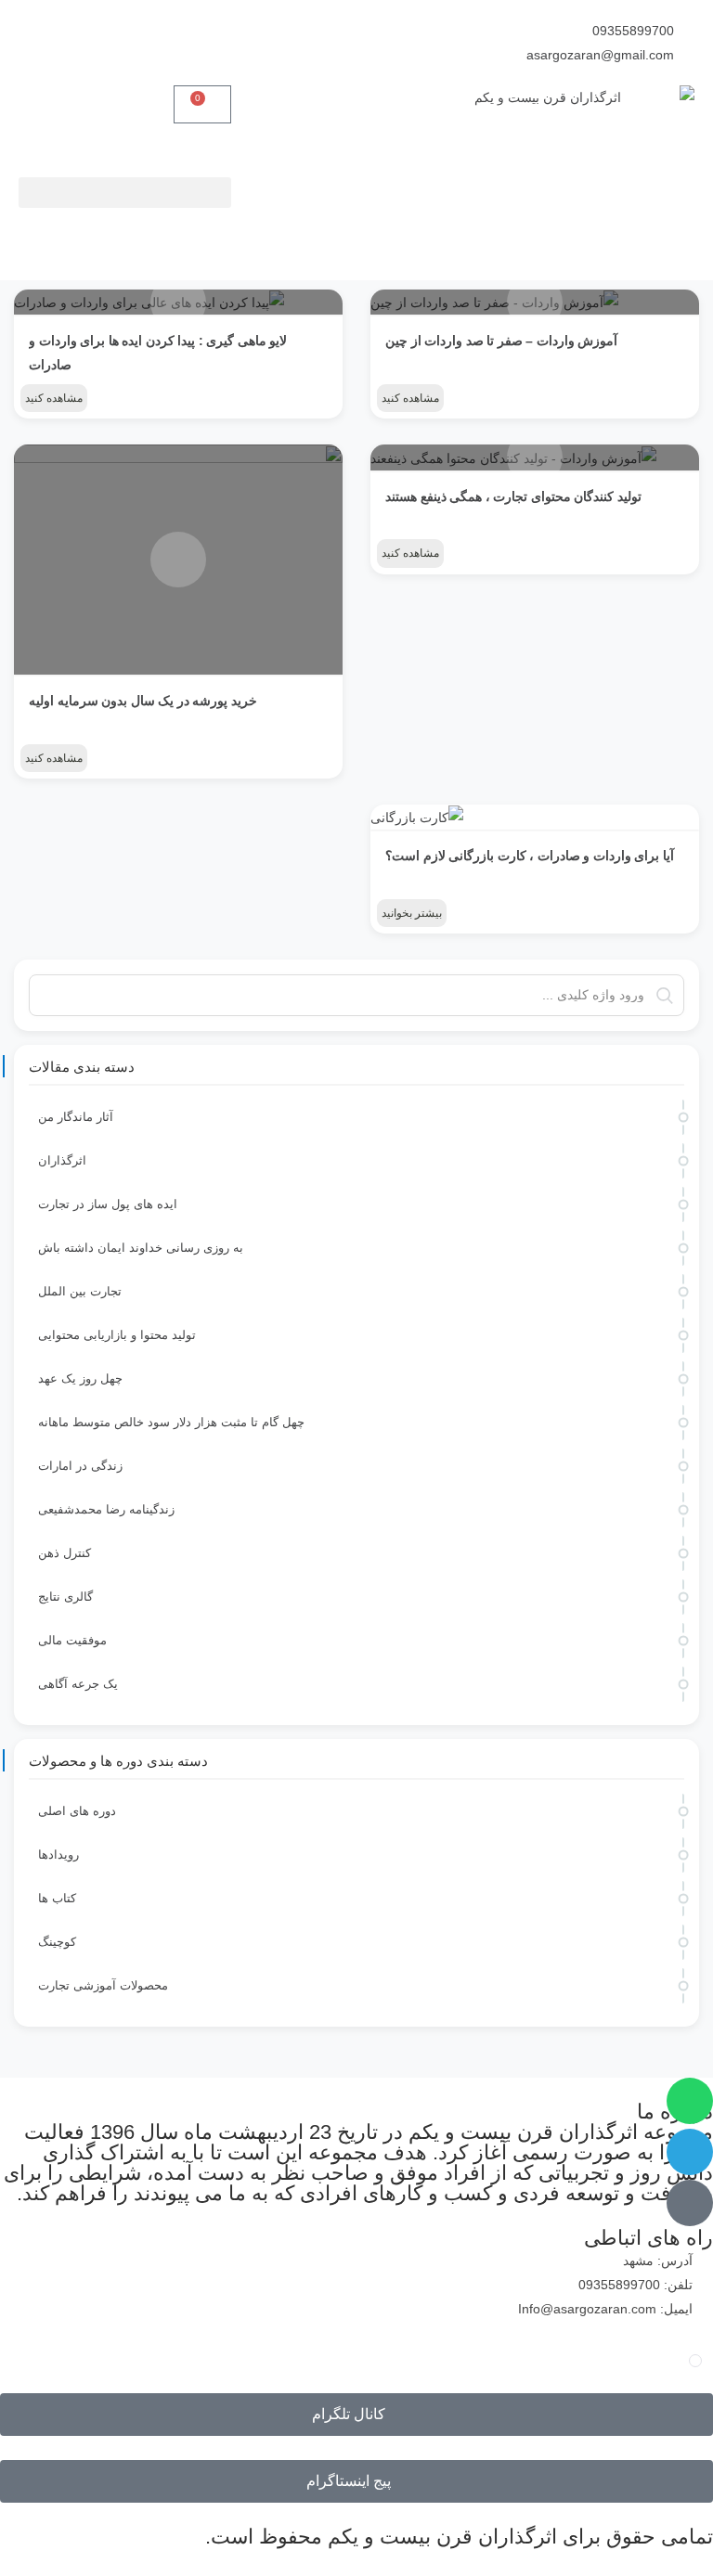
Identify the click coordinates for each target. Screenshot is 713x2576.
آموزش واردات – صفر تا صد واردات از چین (501, 341)
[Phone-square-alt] (690, 2203)
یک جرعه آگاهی (78, 1684)
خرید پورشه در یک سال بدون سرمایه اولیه (143, 701)
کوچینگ (57, 1942)
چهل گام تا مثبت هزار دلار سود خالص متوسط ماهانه (171, 1422)
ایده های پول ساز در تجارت (108, 1204)
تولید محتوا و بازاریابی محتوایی (117, 1335)
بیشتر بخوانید (412, 913)
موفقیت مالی (72, 1640)
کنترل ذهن (65, 1553)
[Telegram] (690, 2152)
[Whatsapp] (690, 2101)
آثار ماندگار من (76, 1117)
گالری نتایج (65, 1597)
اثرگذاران (62, 1160)
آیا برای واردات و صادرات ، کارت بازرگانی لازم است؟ (530, 856)
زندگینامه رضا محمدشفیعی (106, 1509)
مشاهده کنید (410, 398)
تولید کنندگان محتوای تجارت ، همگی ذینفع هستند (513, 496)
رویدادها (58, 1855)
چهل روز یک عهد (80, 1378)
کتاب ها (57, 1898)
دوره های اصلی (77, 1811)
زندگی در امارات (80, 1466)
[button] (125, 193)
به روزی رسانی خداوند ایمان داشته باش (141, 1248)
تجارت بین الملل (80, 1291)
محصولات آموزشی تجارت (103, 1985)
